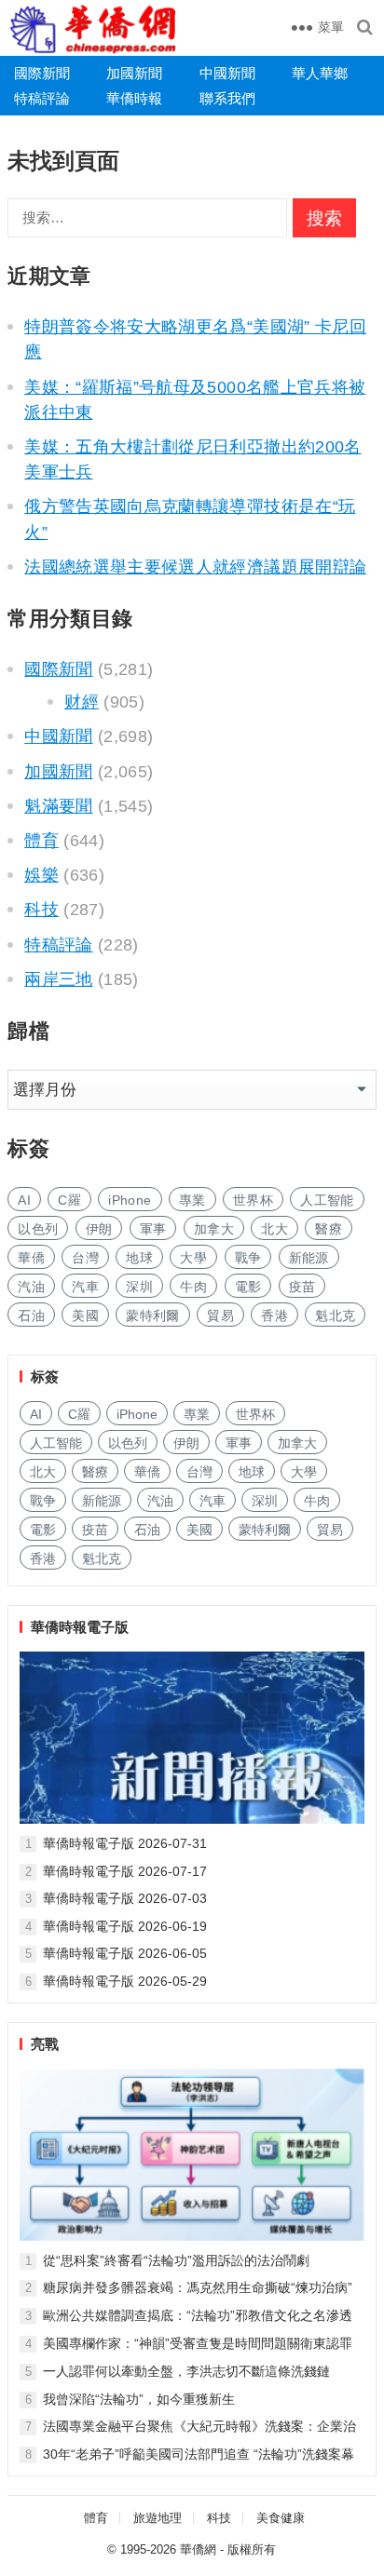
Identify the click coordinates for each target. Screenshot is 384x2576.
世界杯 (253, 1200)
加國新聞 (134, 73)
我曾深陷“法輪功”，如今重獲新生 (139, 2399)
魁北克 (335, 1315)
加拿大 (214, 1229)
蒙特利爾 (152, 1315)
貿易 (220, 1315)
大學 (193, 1258)
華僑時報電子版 (80, 1627)
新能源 (309, 1258)
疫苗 (302, 1287)
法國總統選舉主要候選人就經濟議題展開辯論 (195, 567)
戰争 (248, 1258)
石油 (31, 1315)
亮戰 (45, 2044)
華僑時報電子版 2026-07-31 (125, 1843)
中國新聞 (227, 73)
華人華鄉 (320, 73)
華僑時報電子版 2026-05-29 (125, 1981)
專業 (192, 1200)
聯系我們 (227, 98)
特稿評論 (42, 98)
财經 (82, 702)
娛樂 (41, 875)
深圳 (139, 1287)
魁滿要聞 (58, 806)
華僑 (31, 1258)
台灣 (85, 1258)
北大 (274, 1229)
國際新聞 (42, 73)
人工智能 (327, 1200)
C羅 (69, 1200)
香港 (274, 1315)
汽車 (85, 1287)
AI (24, 1200)
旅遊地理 (158, 2518)
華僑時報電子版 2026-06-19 (125, 1926)
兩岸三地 (58, 979)
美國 (85, 1315)
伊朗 (99, 1229)
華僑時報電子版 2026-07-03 (125, 1898)
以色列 (38, 1229)
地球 (139, 1258)
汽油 (31, 1287)
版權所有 (252, 2549)
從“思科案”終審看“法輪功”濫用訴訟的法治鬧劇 (176, 2260)
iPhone (130, 1200)
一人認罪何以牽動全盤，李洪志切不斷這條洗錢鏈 (186, 2371)
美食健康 (281, 2518)
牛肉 (193, 1287)
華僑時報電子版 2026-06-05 (125, 1953)
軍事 (153, 1229)
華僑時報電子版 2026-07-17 (125, 1871)
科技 (41, 910)
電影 (248, 1287)
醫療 (329, 1229)
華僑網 (198, 2549)
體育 (41, 841)
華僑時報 (134, 98)
